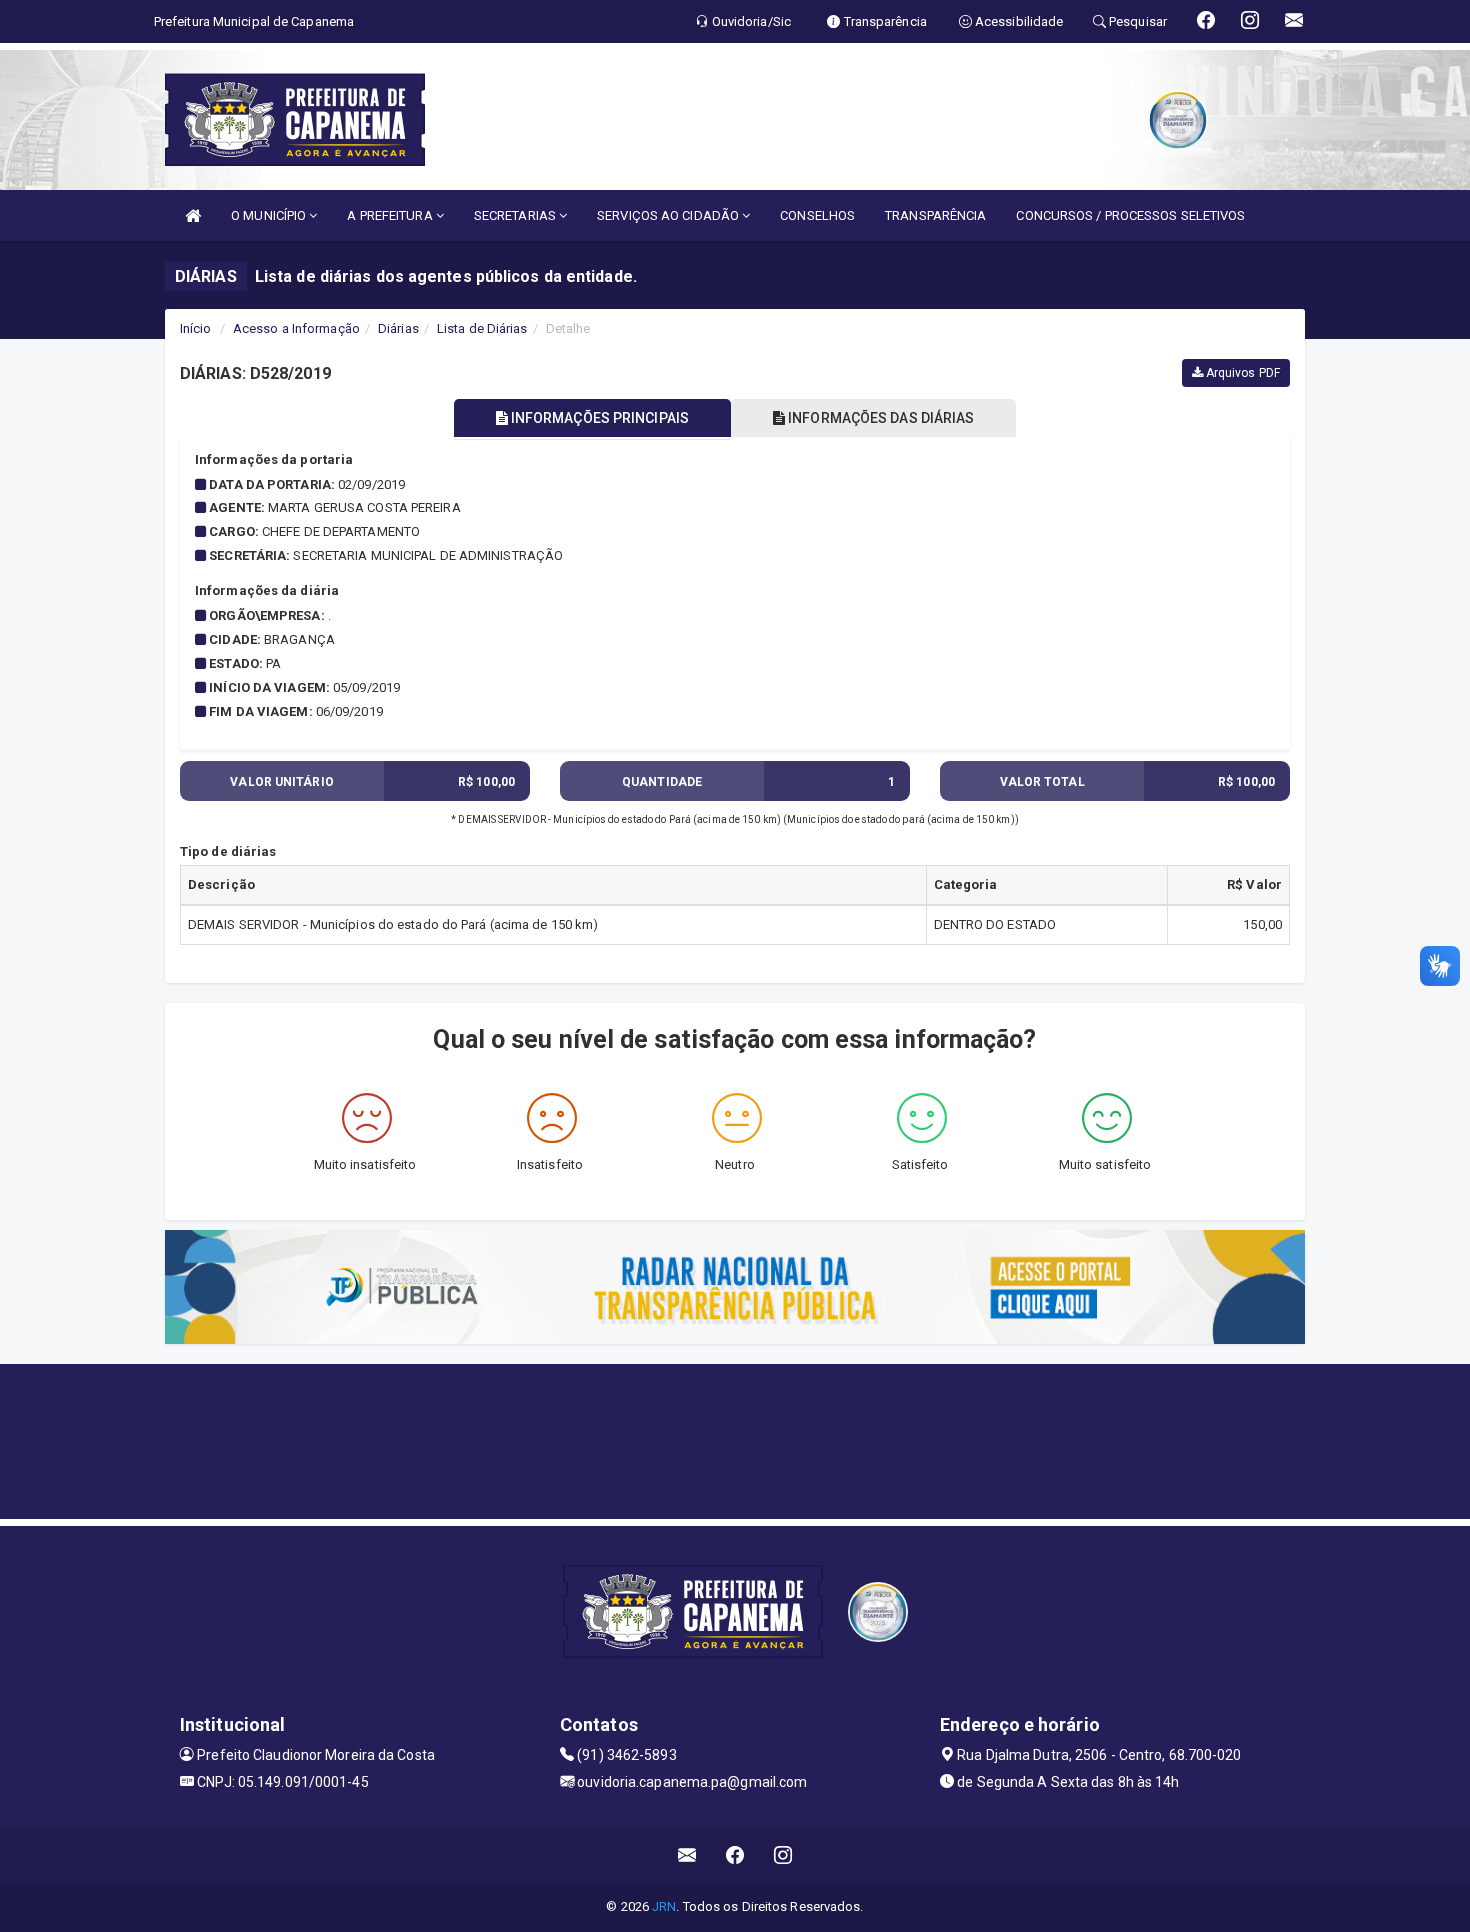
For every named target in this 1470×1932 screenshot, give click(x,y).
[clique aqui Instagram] (783, 1854)
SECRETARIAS (516, 215)
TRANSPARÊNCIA (935, 215)
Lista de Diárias (482, 328)
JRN (664, 1906)
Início (196, 328)
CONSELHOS (817, 215)
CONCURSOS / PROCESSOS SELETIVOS (1130, 215)
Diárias (398, 328)
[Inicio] (193, 215)
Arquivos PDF (1241, 373)
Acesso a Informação (296, 328)
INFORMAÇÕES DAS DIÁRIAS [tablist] (879, 418)
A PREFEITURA (391, 215)
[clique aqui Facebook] (735, 1854)
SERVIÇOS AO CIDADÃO (669, 215)
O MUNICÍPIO (270, 215)
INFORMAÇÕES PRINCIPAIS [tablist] (598, 418)
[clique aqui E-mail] (687, 1854)
